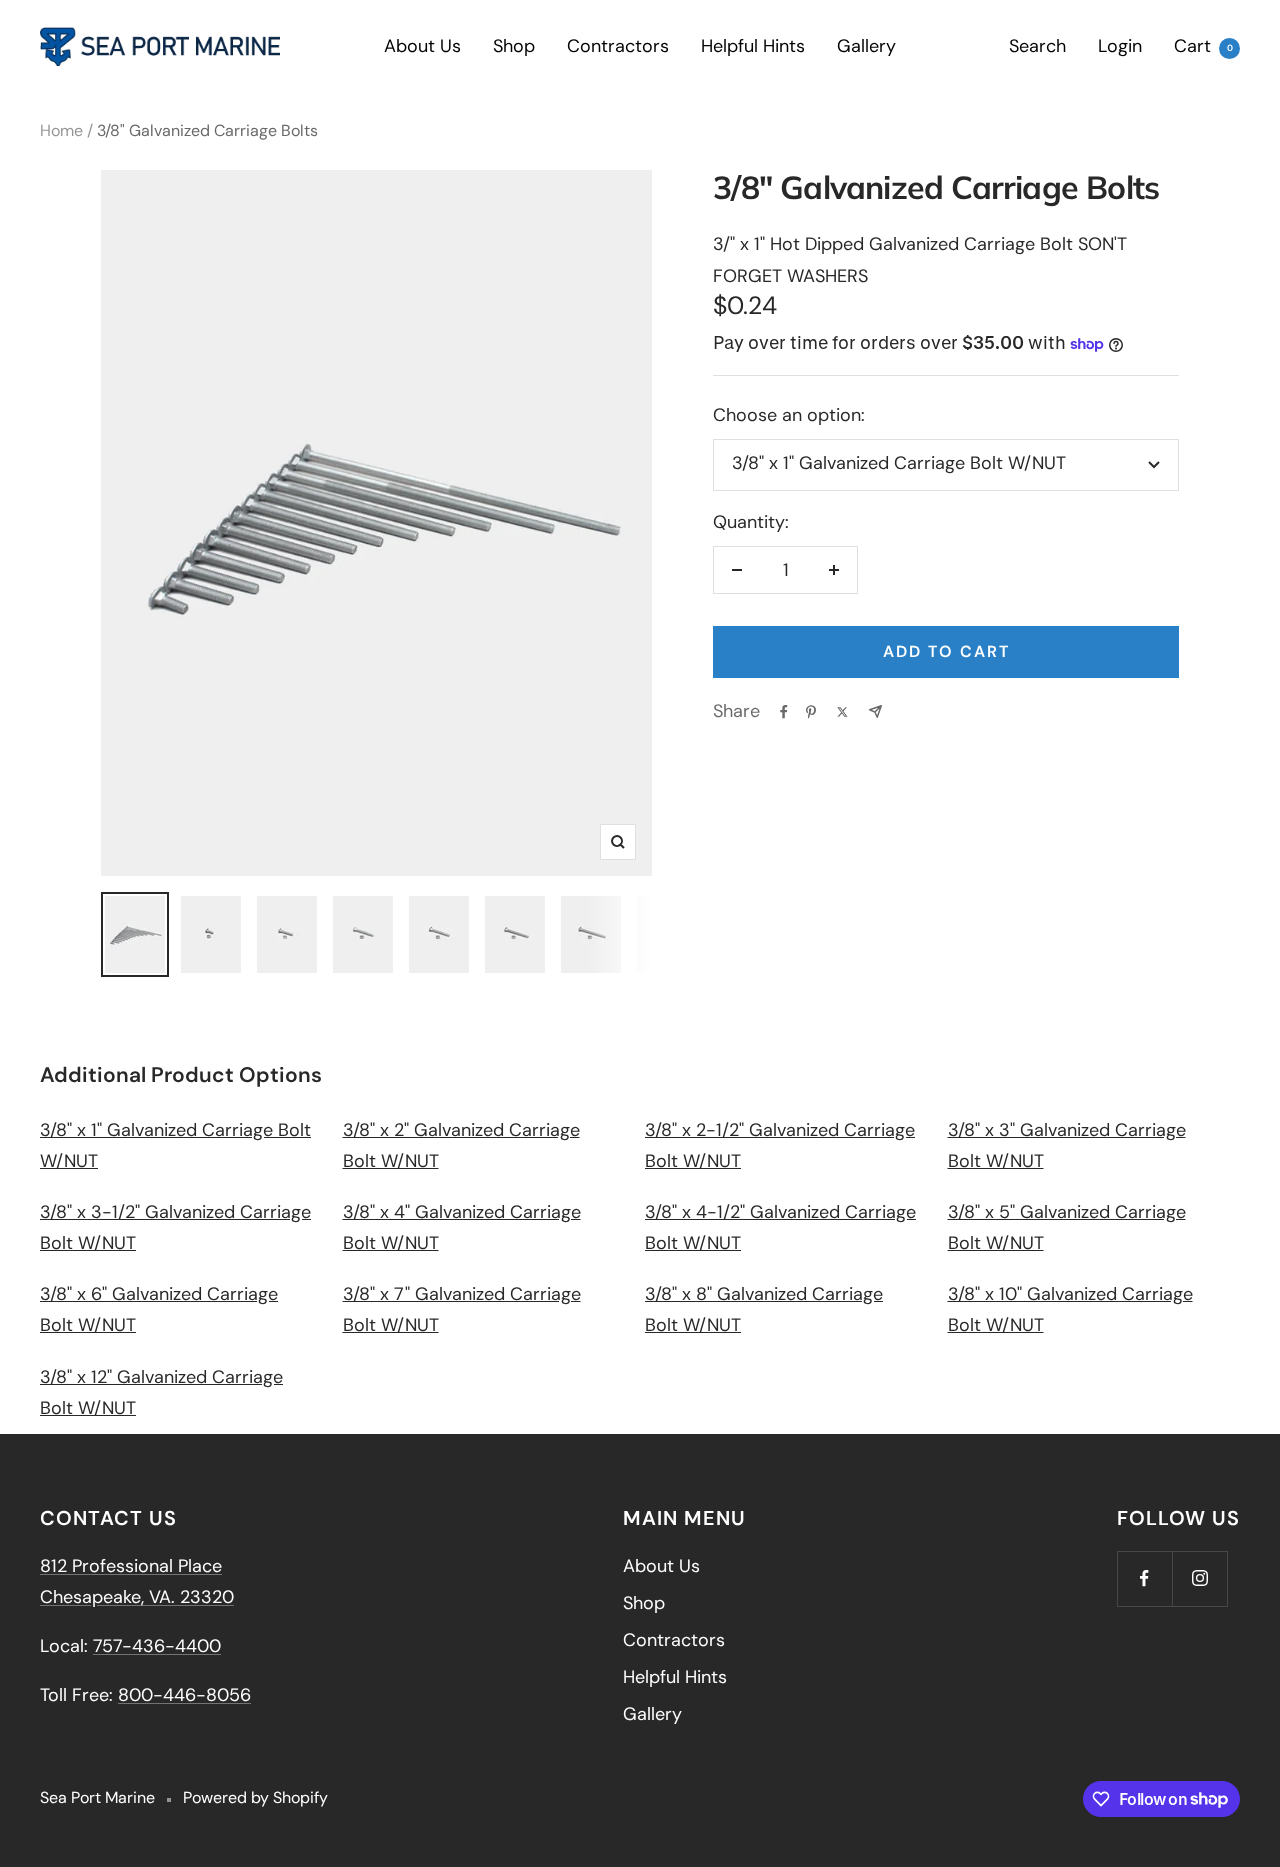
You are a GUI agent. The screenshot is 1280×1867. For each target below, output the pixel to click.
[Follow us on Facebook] (1144, 1578)
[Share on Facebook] (784, 712)
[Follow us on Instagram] (1199, 1578)
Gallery (866, 46)
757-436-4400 (157, 1646)
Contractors (618, 46)
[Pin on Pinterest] (811, 712)
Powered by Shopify (255, 1797)
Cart (1203, 46)
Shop (514, 46)
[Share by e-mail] (875, 711)
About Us (422, 46)
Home (61, 130)
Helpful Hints (753, 46)
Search (1037, 46)
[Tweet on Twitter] (842, 712)
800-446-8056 (184, 1695)
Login (1120, 46)
